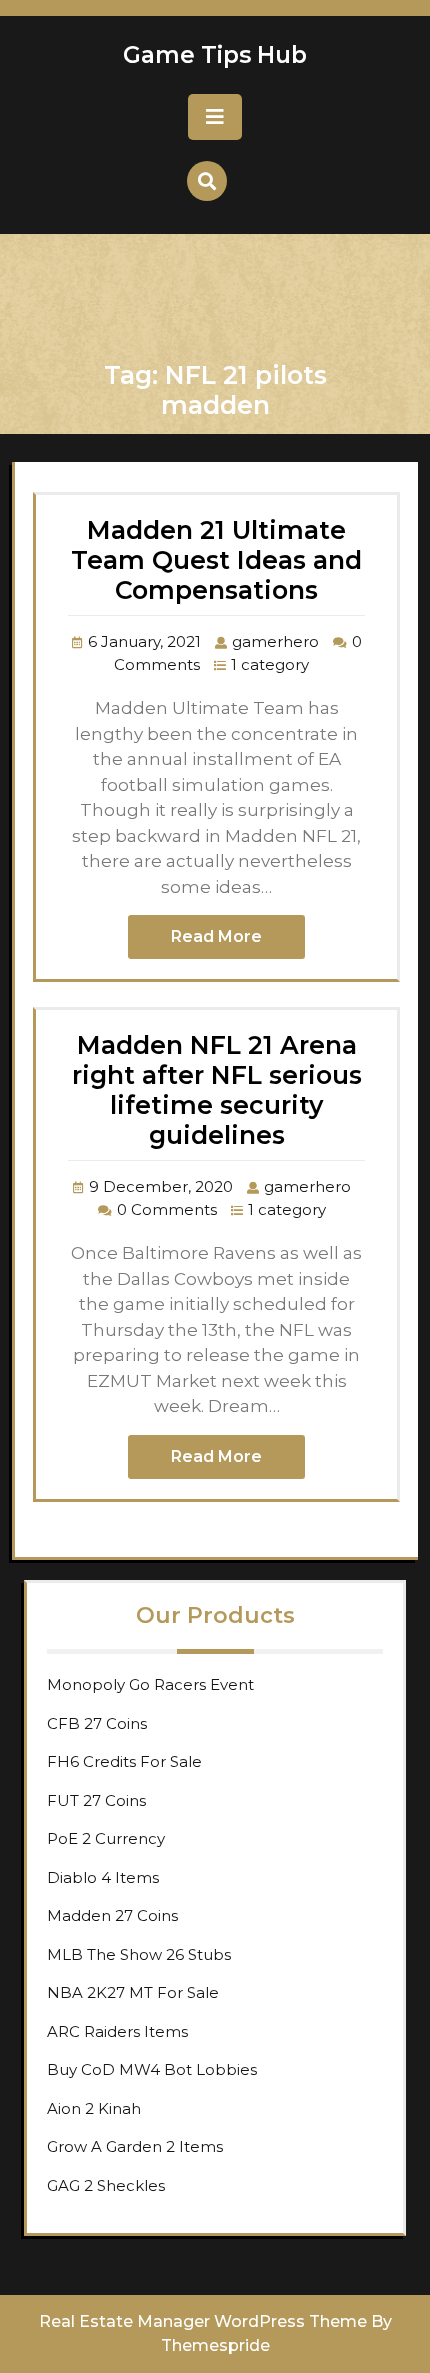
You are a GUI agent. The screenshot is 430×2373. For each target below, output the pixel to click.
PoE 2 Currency (106, 1838)
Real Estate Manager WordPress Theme (203, 2321)
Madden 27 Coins (112, 1915)
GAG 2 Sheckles (106, 2185)
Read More (216, 936)
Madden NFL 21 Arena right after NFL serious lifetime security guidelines (217, 1090)
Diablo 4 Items (103, 1877)
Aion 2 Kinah (94, 2108)
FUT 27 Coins (96, 1800)
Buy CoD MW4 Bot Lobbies (152, 2069)
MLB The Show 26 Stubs (139, 1954)
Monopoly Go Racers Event (150, 1684)
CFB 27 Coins (97, 1723)
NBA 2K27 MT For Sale (133, 1992)
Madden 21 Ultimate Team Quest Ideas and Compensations (216, 560)
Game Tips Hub (215, 55)
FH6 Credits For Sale (124, 1761)
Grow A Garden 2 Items (135, 2146)
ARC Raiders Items (117, 2031)
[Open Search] (207, 181)
